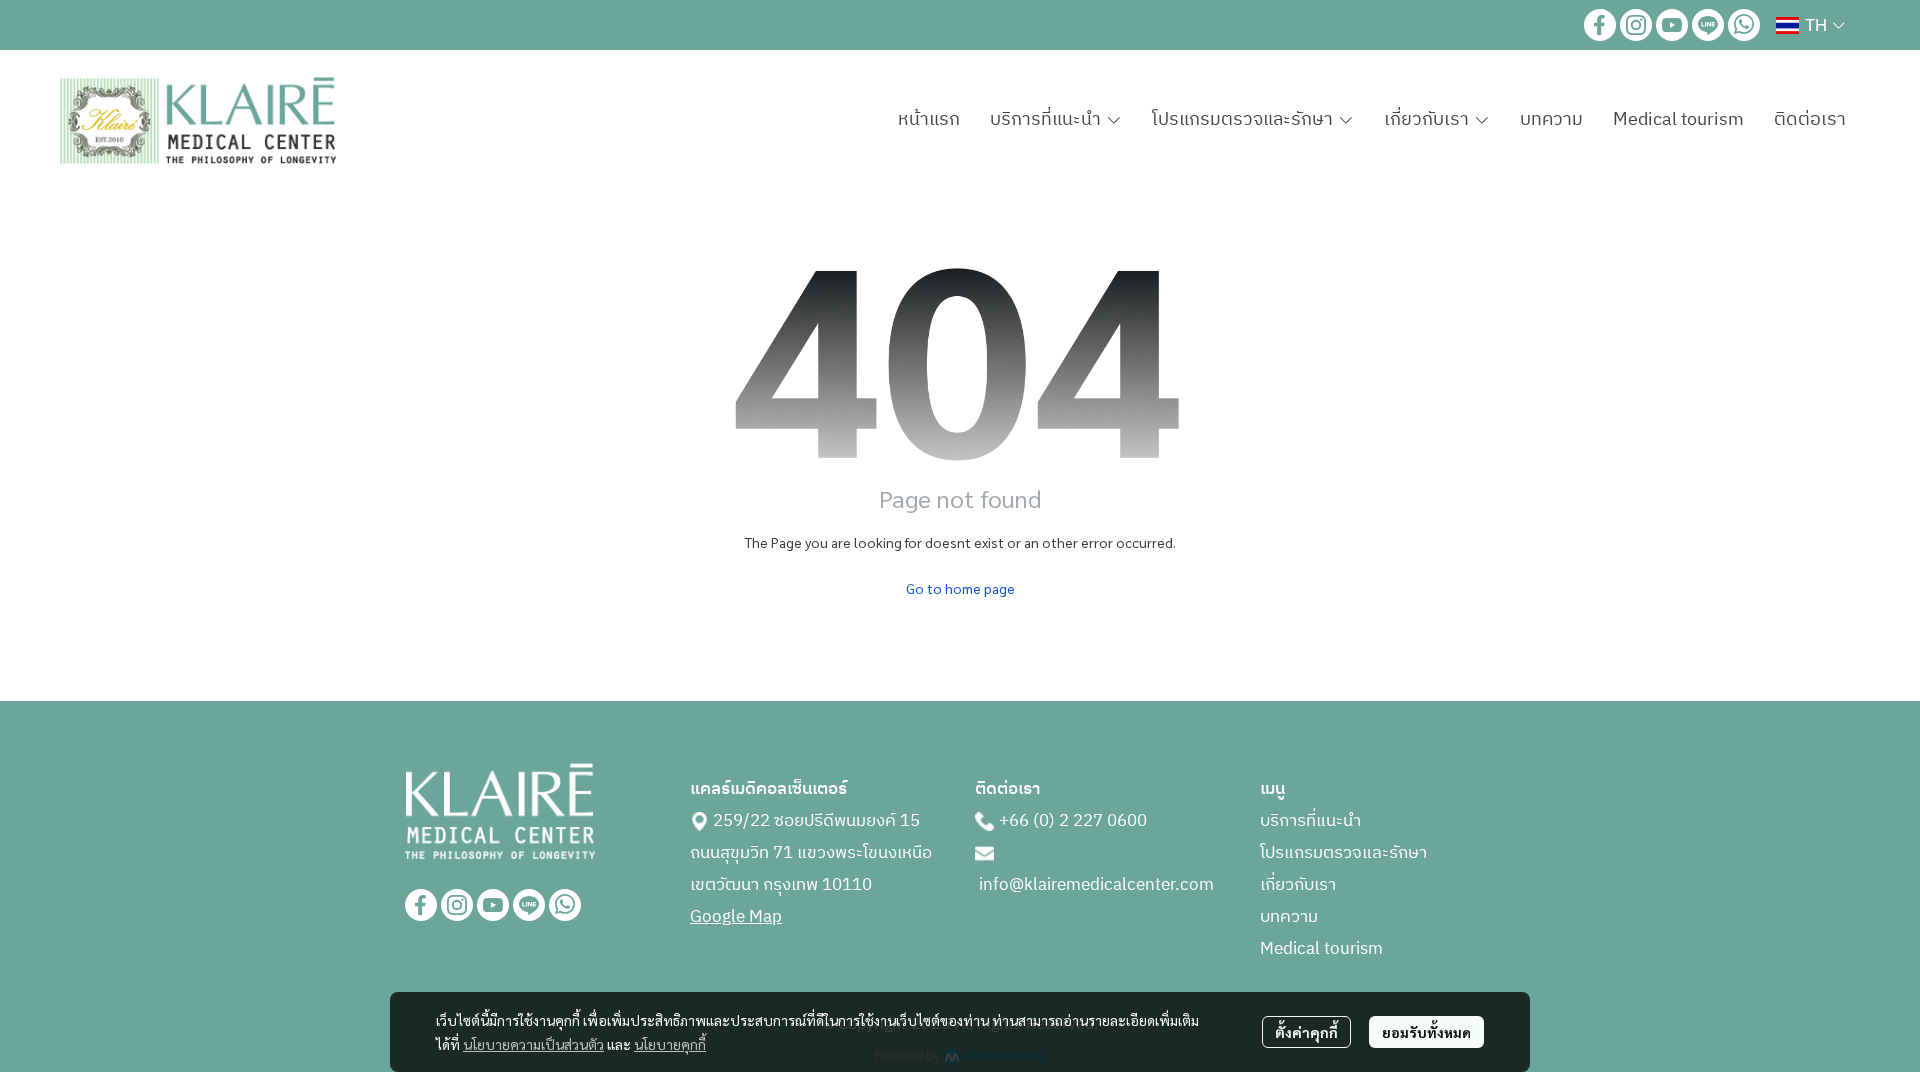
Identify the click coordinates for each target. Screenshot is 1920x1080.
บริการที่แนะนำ (1310, 821)
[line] (1708, 25)
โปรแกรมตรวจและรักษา (1343, 853)
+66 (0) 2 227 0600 (1073, 821)
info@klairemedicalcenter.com (1096, 885)
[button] (1810, 25)
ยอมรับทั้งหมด (1426, 1032)
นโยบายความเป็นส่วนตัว (533, 1044)
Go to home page (960, 588)
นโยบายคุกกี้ (670, 1044)
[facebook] (1600, 25)
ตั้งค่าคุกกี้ (1306, 1032)
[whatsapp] (1744, 25)
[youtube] (1672, 25)
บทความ (1289, 917)
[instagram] (1636, 25)
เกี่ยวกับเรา (1298, 885)
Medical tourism (1321, 949)
